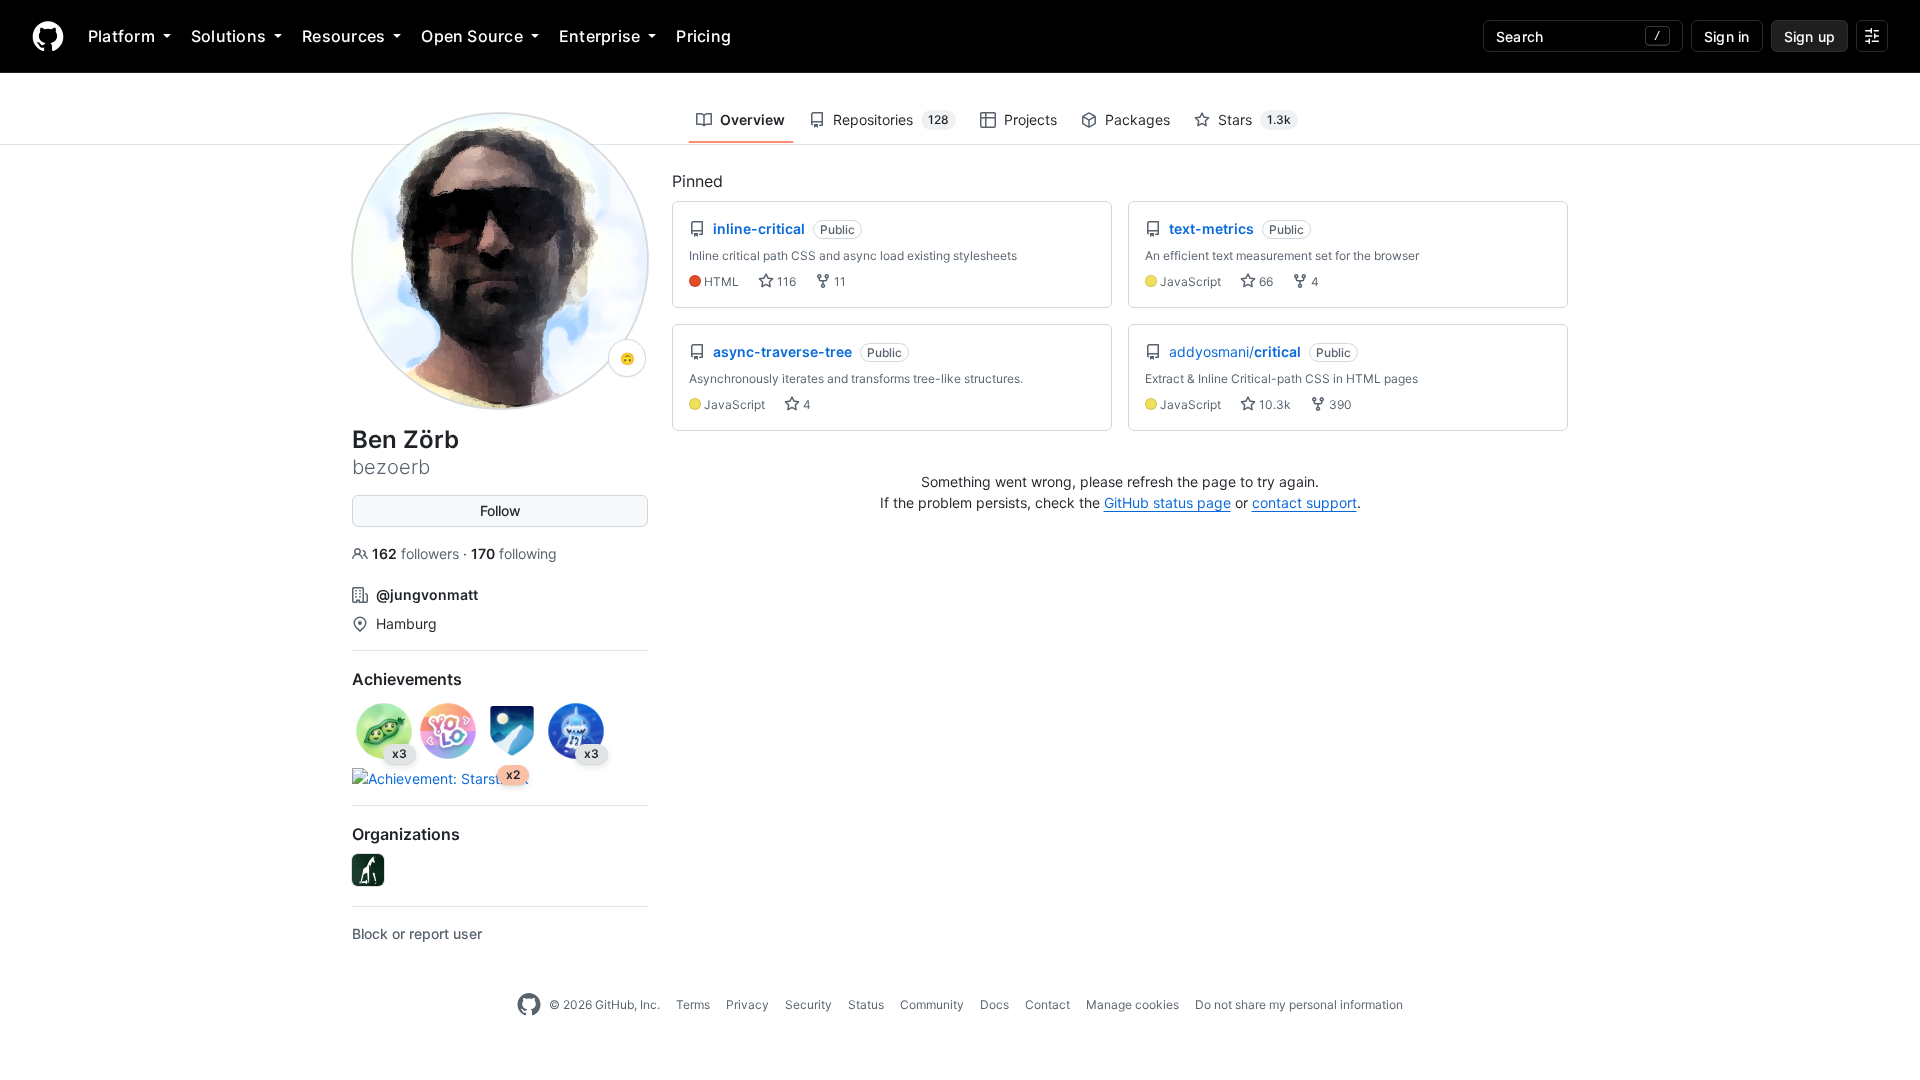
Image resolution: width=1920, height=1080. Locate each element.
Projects (1030, 119)
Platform (121, 36)
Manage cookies (1132, 1004)
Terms (693, 1004)
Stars (1254, 119)
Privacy (747, 1004)
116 (785, 281)
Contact (1047, 1004)
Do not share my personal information (1299, 1004)
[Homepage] (48, 36)
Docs (994, 1004)
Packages (1137, 119)
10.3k (1273, 404)
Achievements (407, 679)
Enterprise (599, 36)
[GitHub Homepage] (529, 1005)
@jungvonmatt (427, 594)
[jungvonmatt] (368, 870)
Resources (343, 36)
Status (866, 1004)
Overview (752, 119)
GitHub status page (1167, 502)
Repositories (891, 119)
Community (932, 1004)
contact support (1304, 502)
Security (808, 1004)
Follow (500, 510)
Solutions (228, 36)
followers (417, 553)
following (514, 553)
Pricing (703, 36)
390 (1339, 404)
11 (838, 281)
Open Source (472, 36)
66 (1264, 281)
